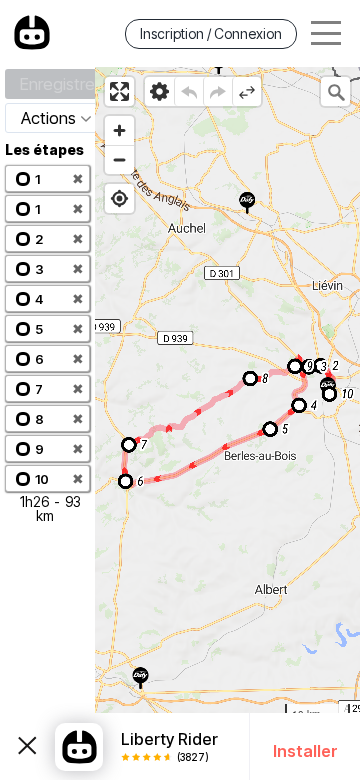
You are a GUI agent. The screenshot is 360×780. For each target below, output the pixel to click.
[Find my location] (119, 198)
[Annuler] (188, 91)
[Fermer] (27, 746)
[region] (227, 423)
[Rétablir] (217, 91)
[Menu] (326, 33)
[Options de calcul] (159, 91)
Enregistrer (60, 84)
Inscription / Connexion (211, 33)
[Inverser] (246, 91)
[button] (47, 178)
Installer (305, 751)
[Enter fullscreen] (119, 91)
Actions (48, 118)
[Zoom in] (119, 130)
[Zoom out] (119, 159)
